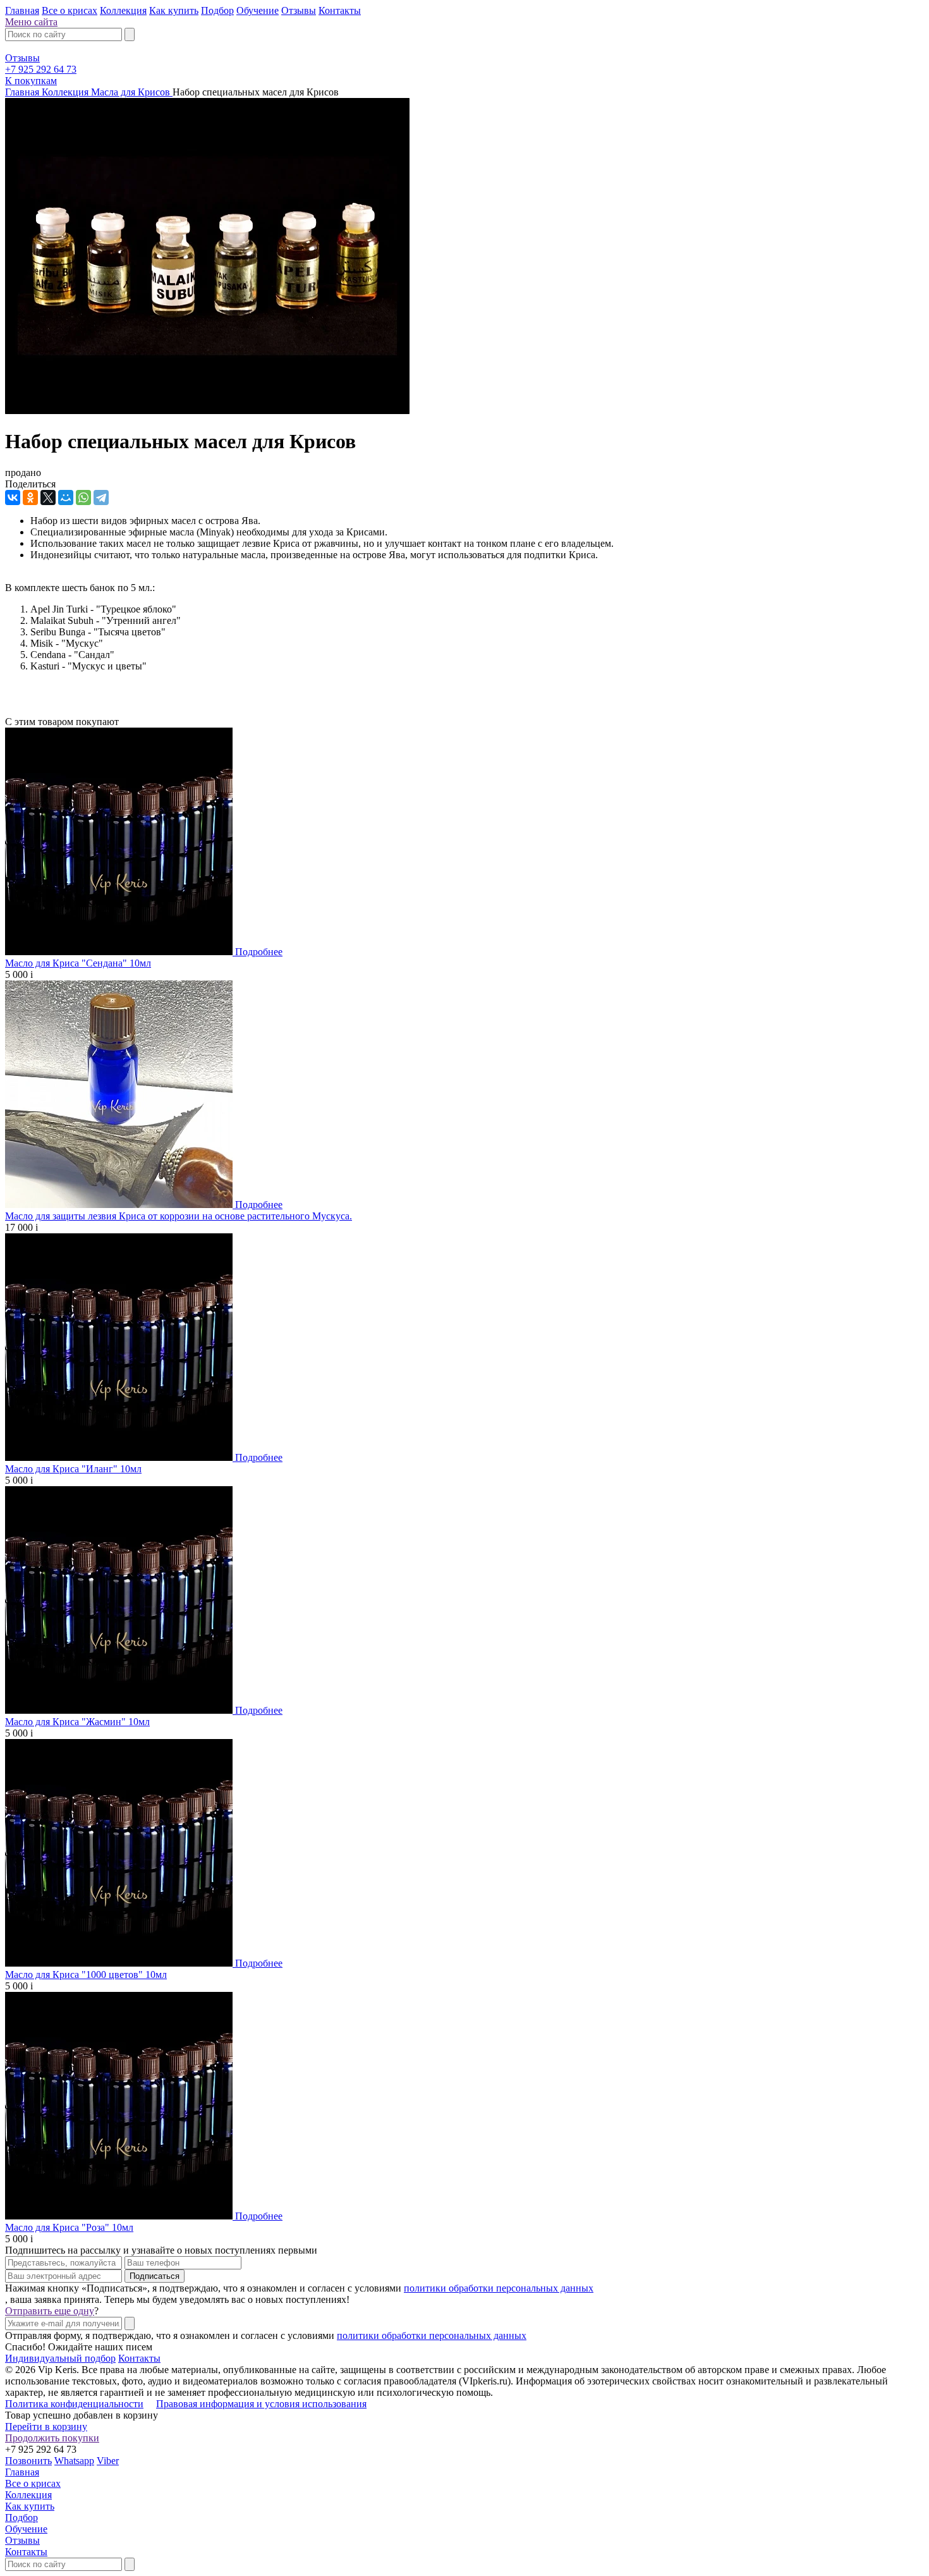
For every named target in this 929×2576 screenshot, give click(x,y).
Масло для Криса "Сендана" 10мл (78, 963)
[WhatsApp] (83, 497)
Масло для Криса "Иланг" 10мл (73, 1469)
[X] (48, 497)
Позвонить (28, 2461)
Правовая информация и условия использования (261, 2404)
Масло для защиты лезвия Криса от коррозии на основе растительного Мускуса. (179, 1216)
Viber (108, 2461)
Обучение (258, 10)
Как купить (174, 10)
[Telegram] (101, 497)
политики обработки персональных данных (499, 2288)
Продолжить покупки (52, 2438)
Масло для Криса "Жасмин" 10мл (77, 1722)
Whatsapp (74, 2461)
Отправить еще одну (50, 2311)
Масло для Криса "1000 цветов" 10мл (86, 1975)
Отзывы (299, 10)
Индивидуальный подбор (60, 2358)
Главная (22, 10)
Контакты (340, 10)
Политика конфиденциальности (74, 2404)
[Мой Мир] (66, 497)
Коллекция (123, 10)
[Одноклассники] (30, 497)
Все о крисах (70, 10)
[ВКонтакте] (13, 497)
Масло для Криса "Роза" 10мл (69, 2227)
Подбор (217, 10)
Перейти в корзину (46, 2426)
